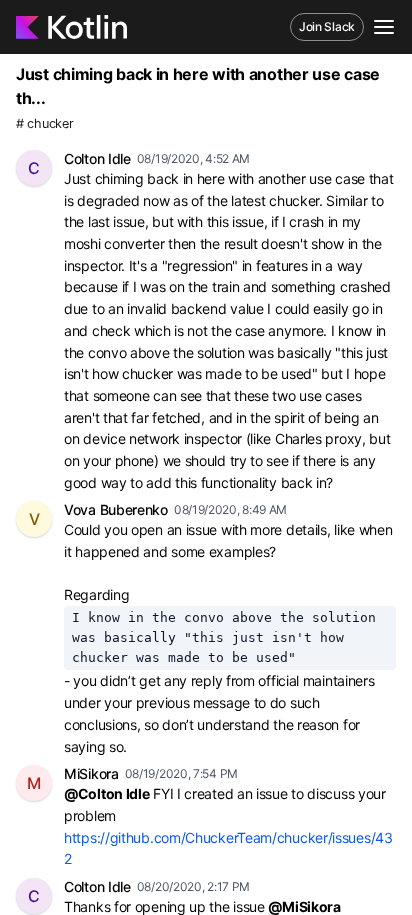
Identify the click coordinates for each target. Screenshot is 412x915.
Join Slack (327, 26)
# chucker (44, 123)
